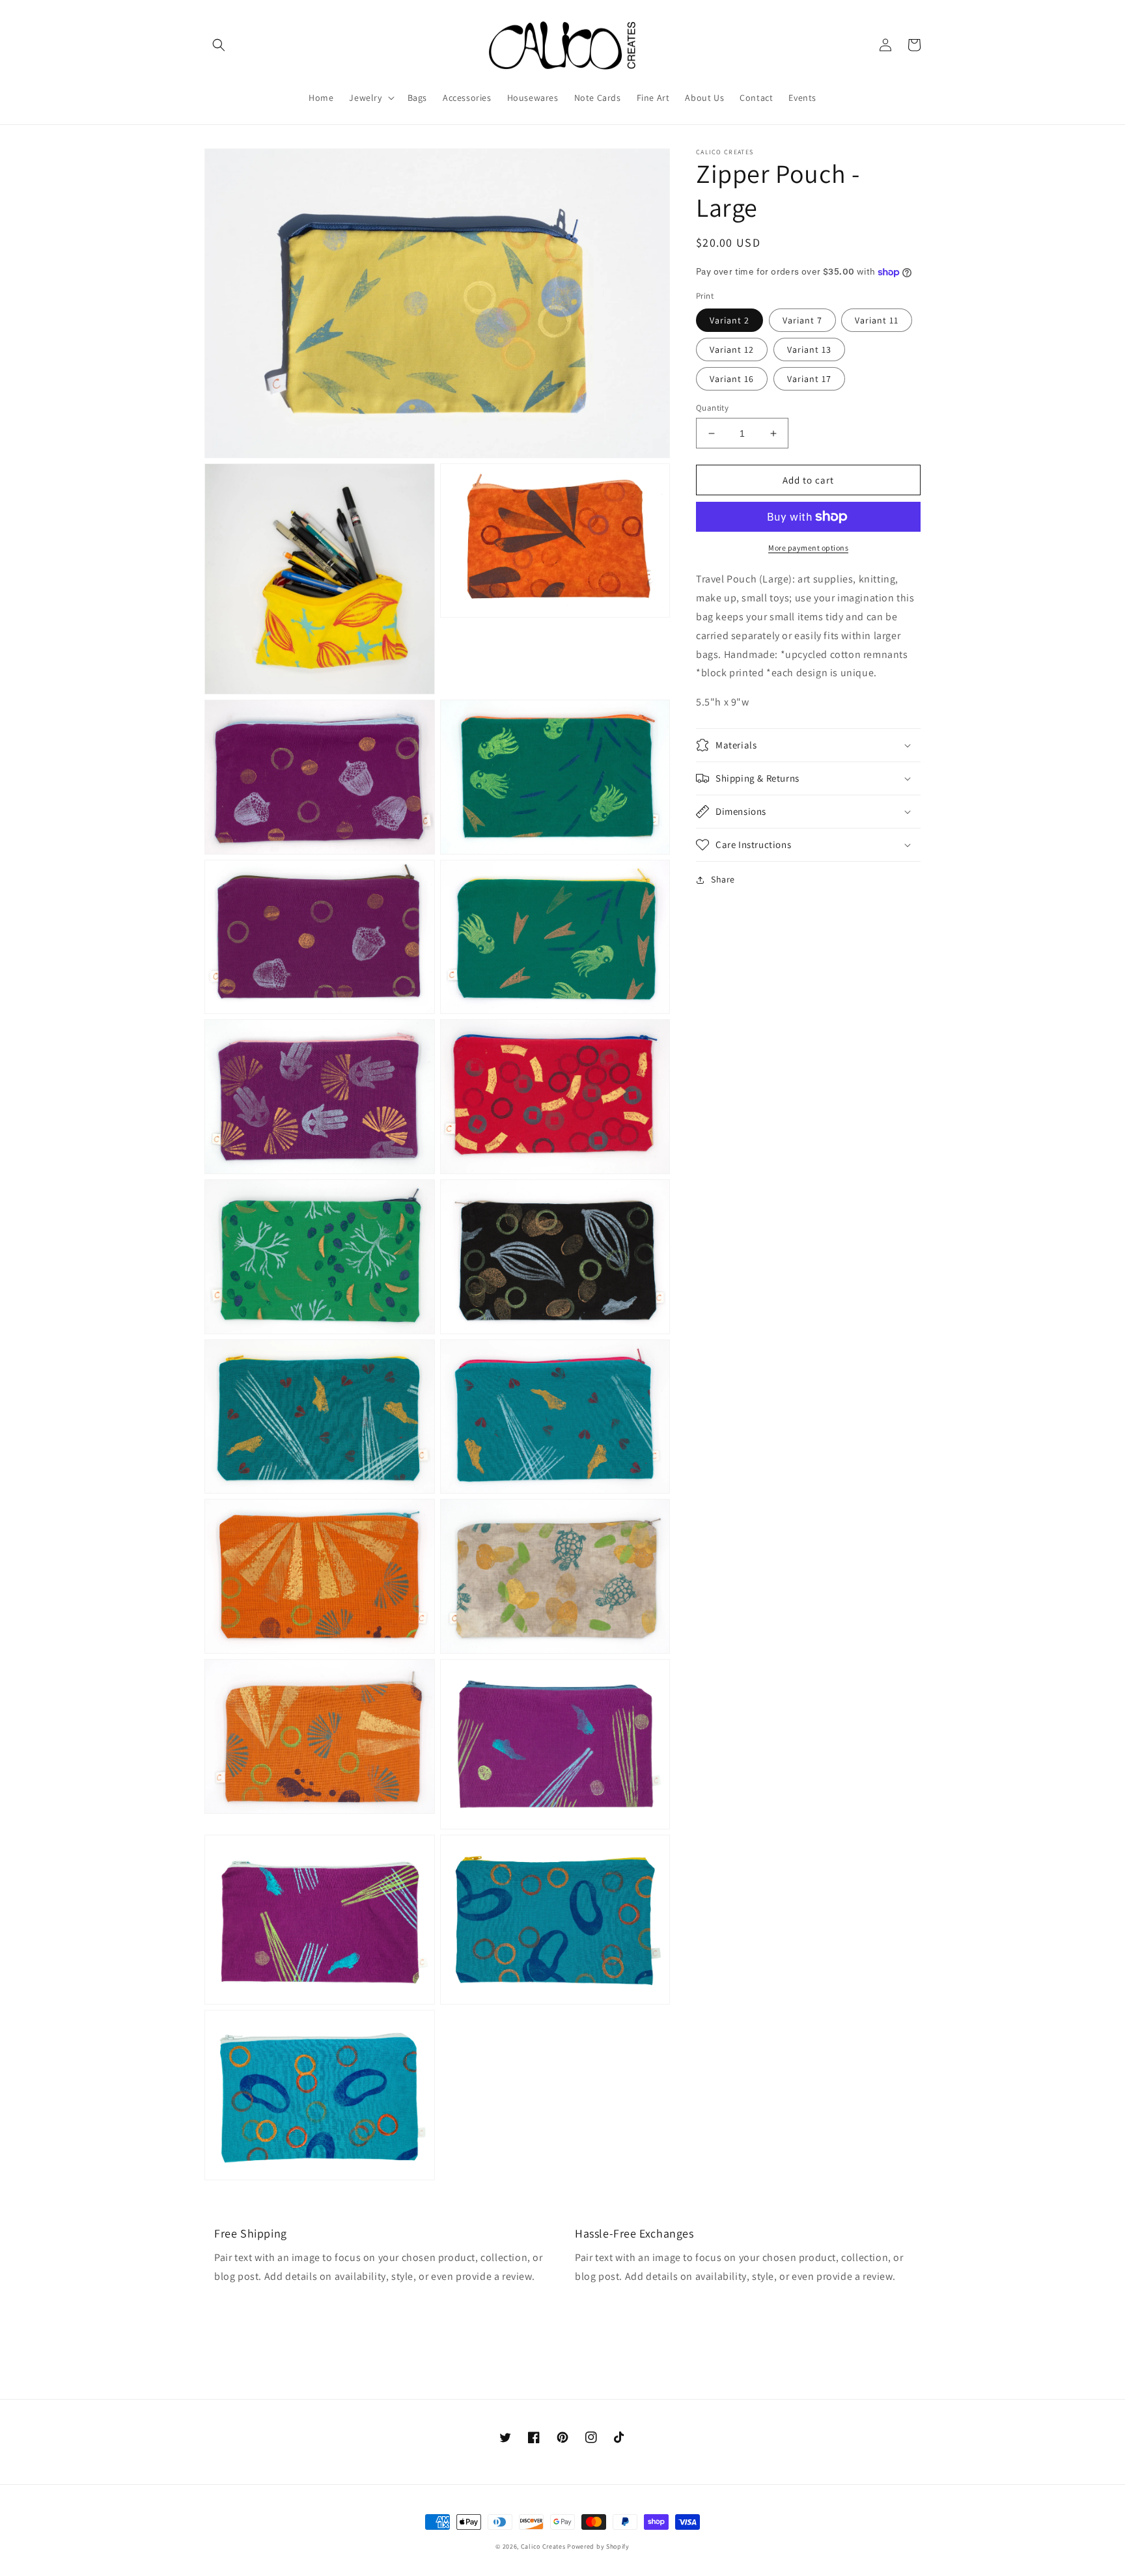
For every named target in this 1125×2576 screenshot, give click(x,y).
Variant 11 (877, 320)
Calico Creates (543, 2546)
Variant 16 (732, 379)
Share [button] (723, 879)
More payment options (808, 548)
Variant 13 (809, 349)
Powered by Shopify (598, 2546)
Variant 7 (802, 320)
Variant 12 (732, 349)
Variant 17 (809, 379)
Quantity (712, 408)
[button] (219, 45)
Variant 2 (729, 320)
